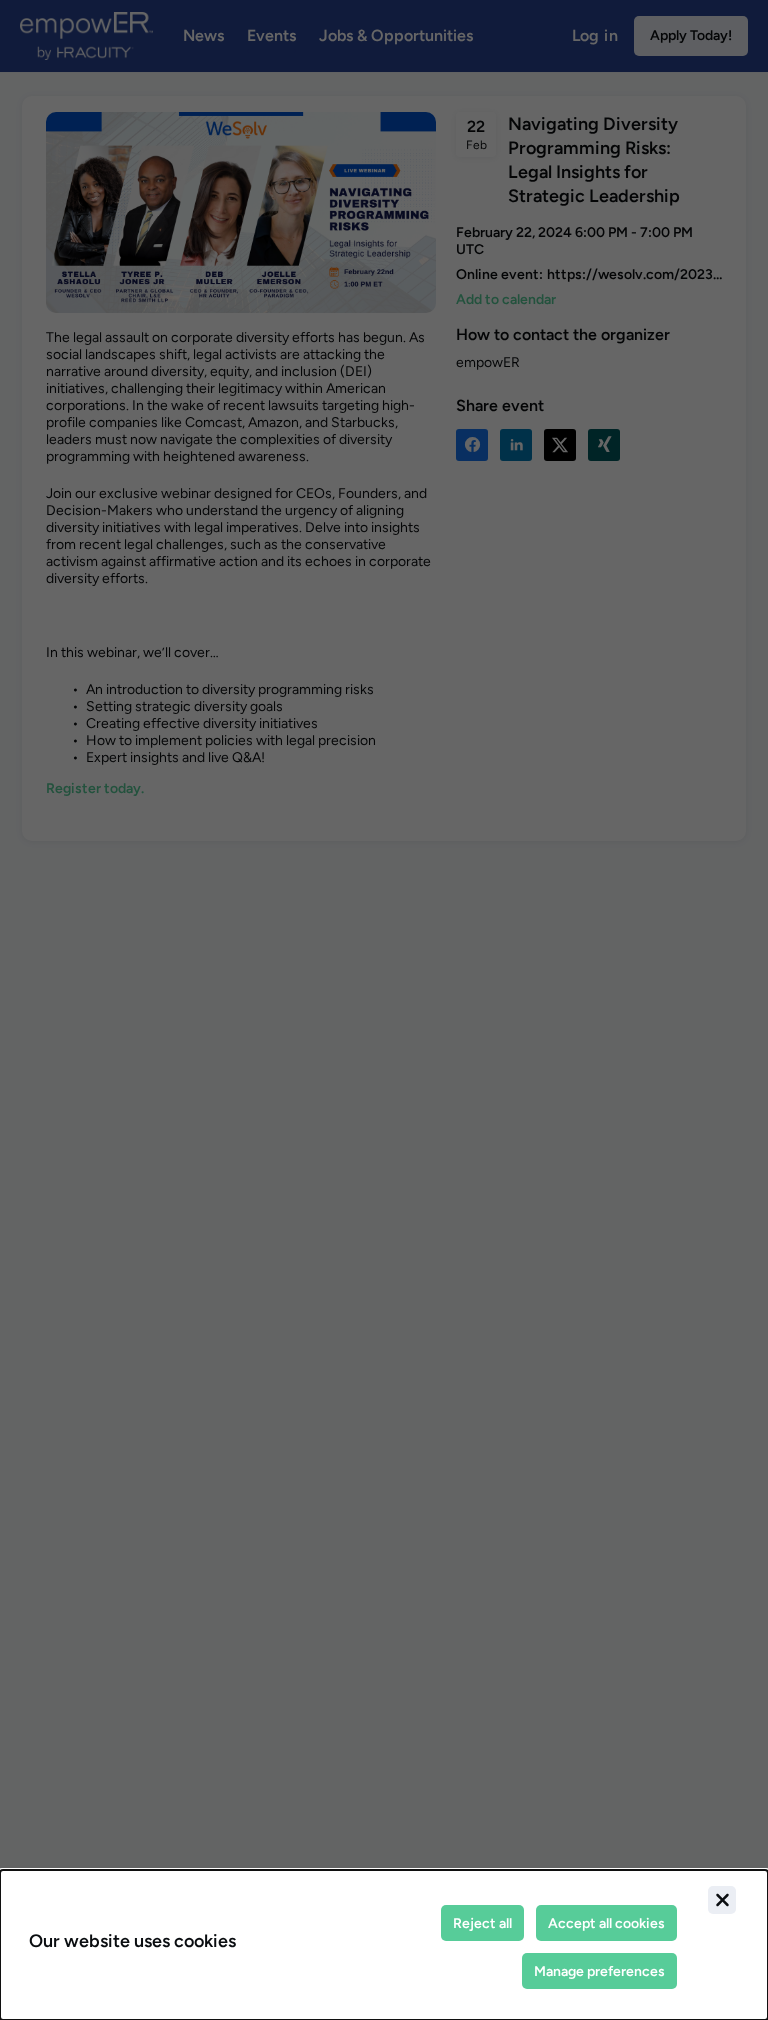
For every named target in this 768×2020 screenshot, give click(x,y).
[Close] (722, 1900)
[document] (384, 1945)
